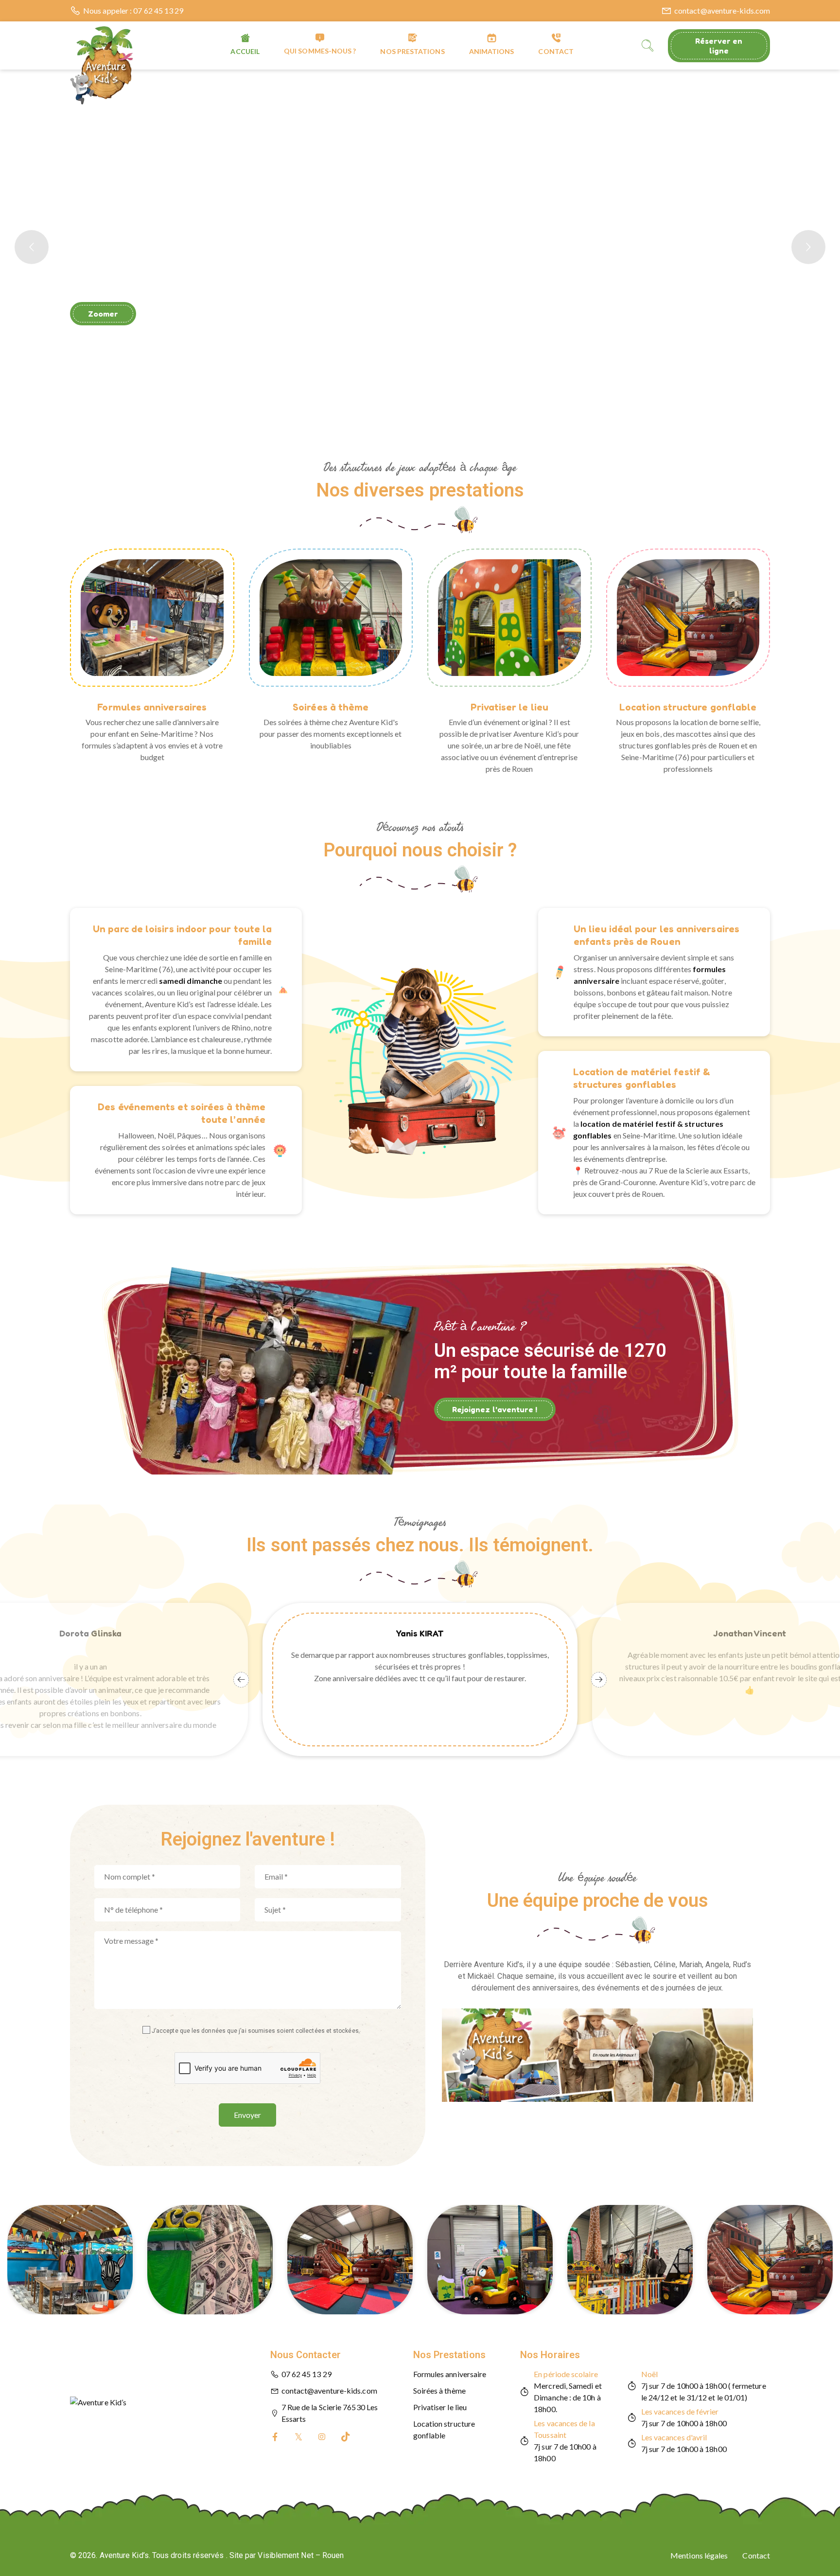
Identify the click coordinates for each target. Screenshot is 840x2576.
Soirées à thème (331, 707)
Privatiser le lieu (509, 707)
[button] (420, 520)
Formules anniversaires (152, 707)
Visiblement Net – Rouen (301, 2555)
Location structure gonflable (688, 707)
